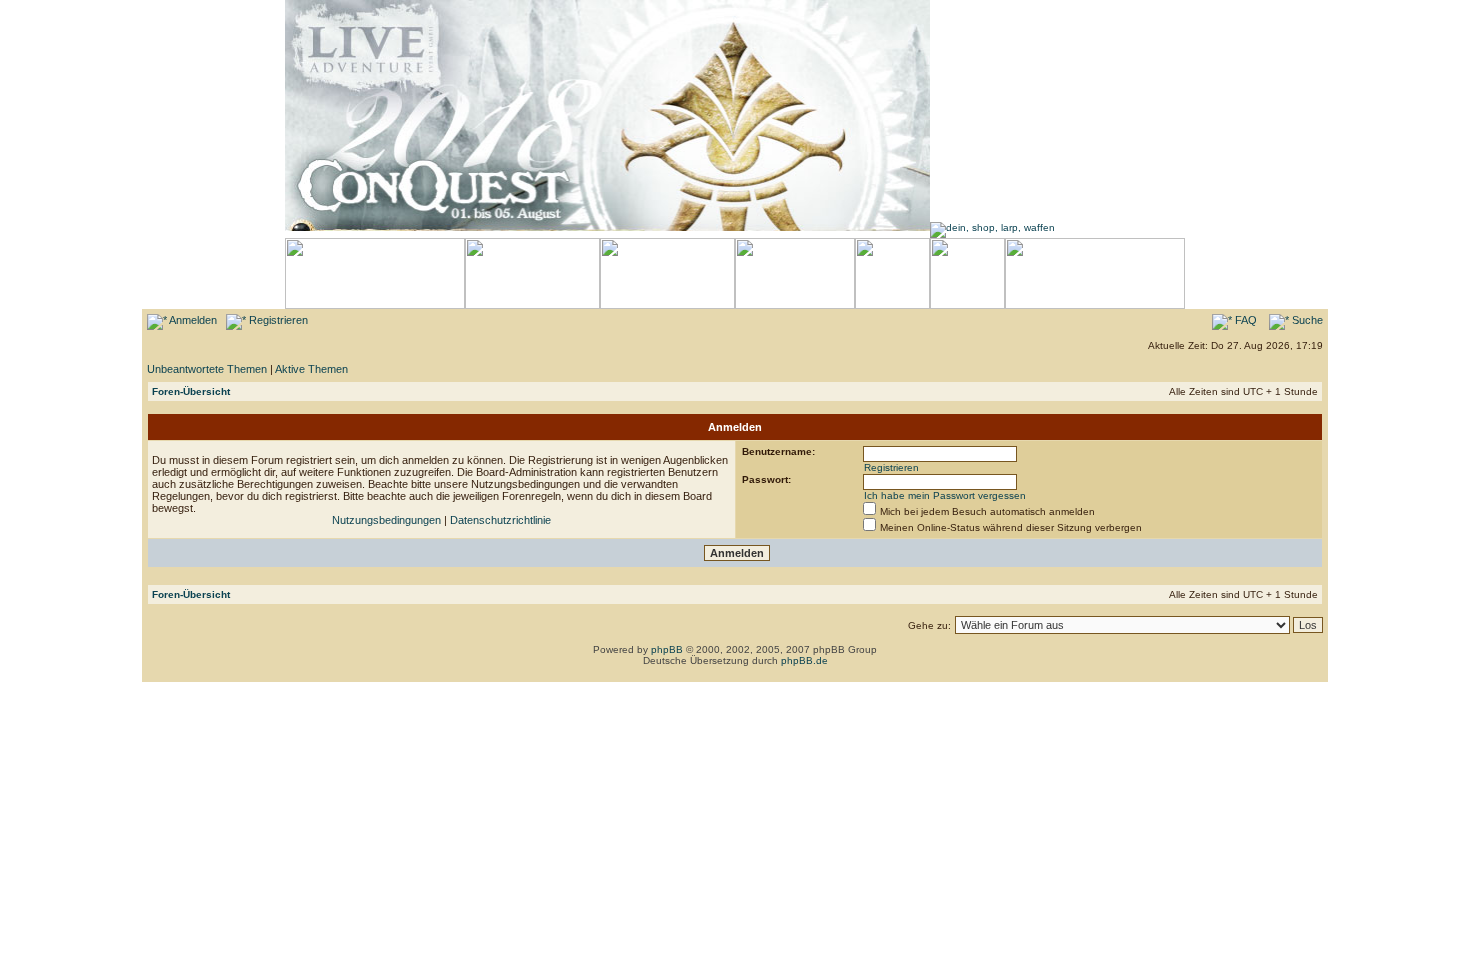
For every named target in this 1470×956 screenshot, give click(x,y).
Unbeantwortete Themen (207, 369)
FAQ (1244, 320)
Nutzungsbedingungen (386, 520)
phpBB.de (804, 660)
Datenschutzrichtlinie (500, 520)
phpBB (667, 649)
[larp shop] (992, 227)
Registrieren (277, 320)
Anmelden (192, 320)
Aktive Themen (311, 369)
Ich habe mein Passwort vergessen (945, 495)
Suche (1306, 320)
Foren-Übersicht (191, 391)
